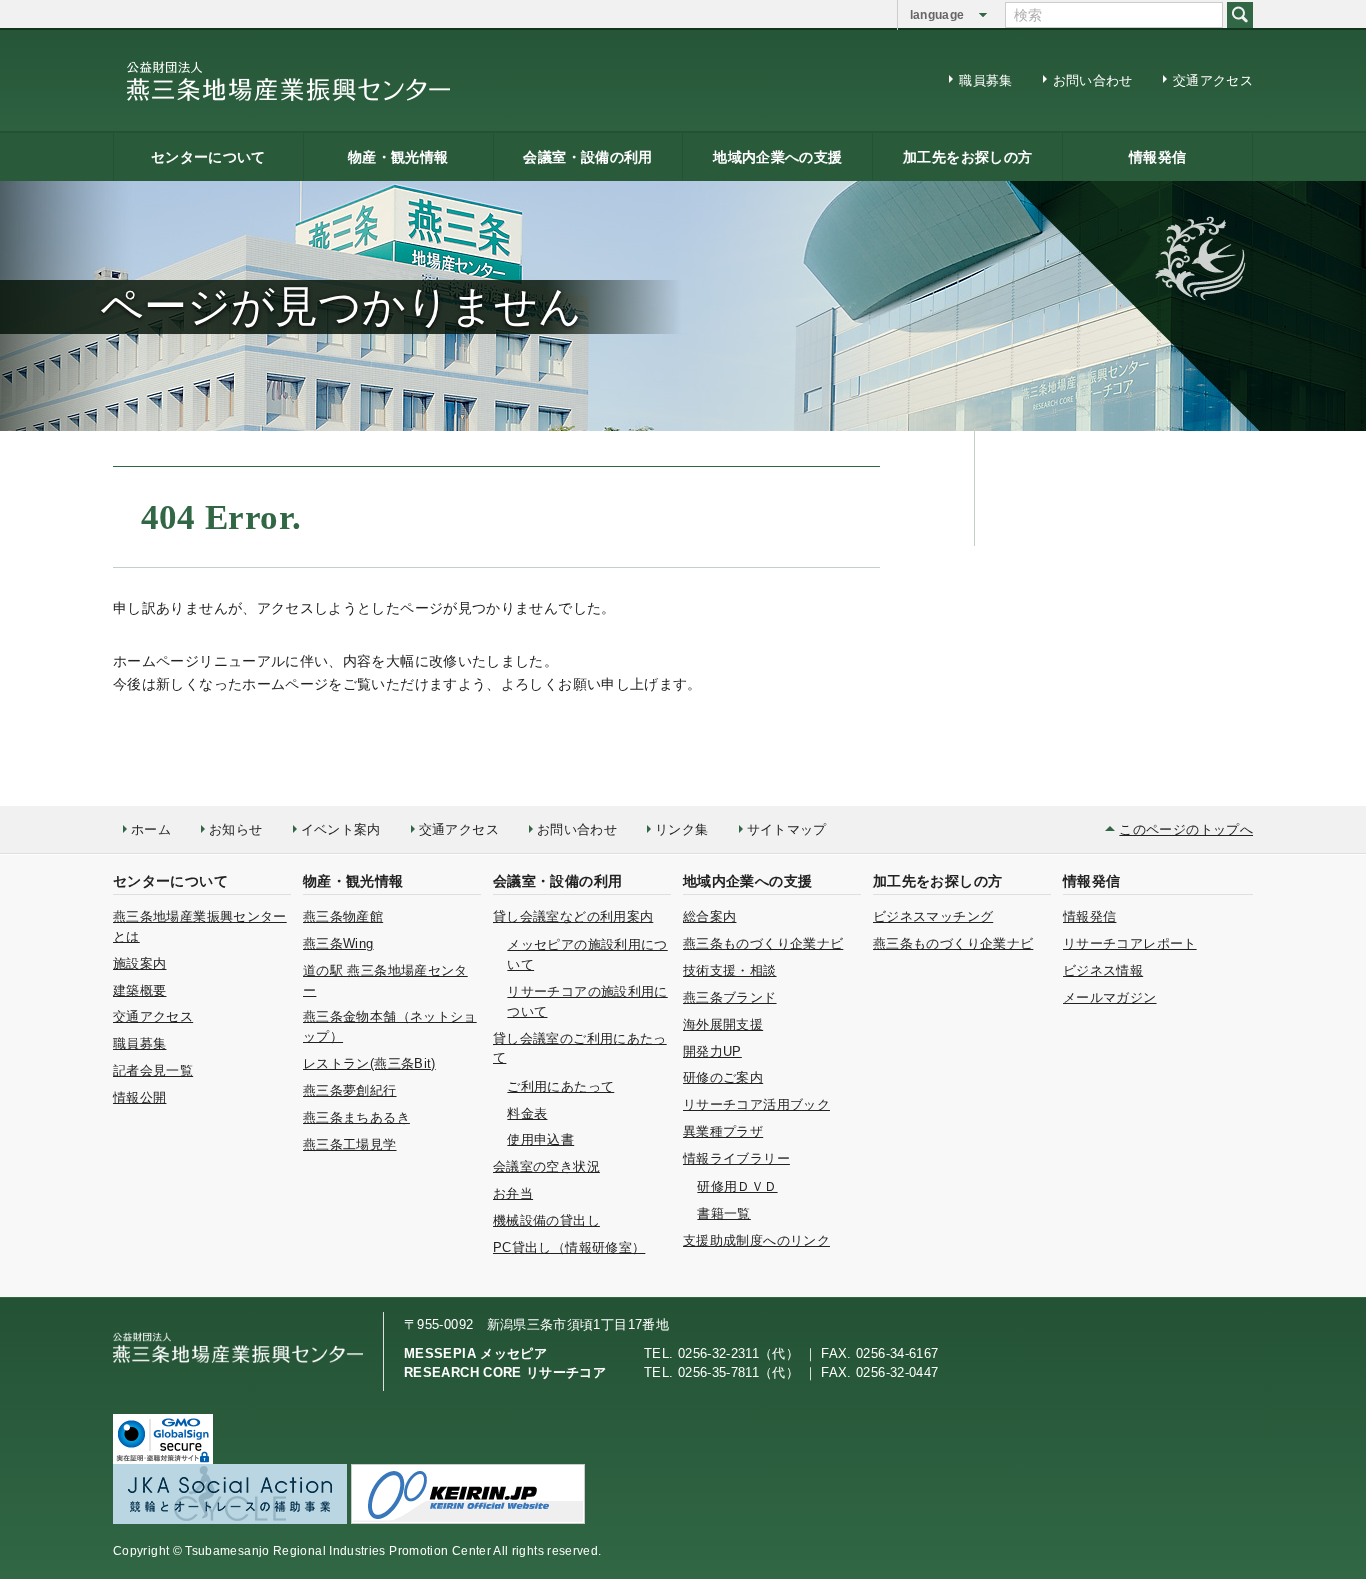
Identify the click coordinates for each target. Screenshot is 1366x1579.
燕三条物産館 (343, 916)
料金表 (527, 1113)
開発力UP (712, 1051)
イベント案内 (341, 829)
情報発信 (1157, 157)
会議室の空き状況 (546, 1166)
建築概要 (139, 990)
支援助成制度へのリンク (756, 1240)
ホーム (151, 829)
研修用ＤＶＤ (737, 1186)
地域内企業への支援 (777, 157)
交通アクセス (1213, 80)
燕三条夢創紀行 (350, 1090)
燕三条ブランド (730, 997)
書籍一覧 (723, 1213)
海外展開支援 (723, 1024)
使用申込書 (540, 1139)
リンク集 (681, 829)
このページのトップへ (1186, 829)
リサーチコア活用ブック (756, 1104)
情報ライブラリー (736, 1158)
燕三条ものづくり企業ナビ (763, 943)
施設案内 (139, 963)
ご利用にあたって (560, 1086)
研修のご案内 (723, 1077)
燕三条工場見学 (350, 1144)
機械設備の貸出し (546, 1220)
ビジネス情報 (1103, 970)
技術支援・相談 (730, 970)
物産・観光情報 (398, 157)
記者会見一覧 (153, 1070)
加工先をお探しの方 (967, 157)
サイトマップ (787, 829)
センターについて (208, 157)
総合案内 (709, 916)
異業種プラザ (723, 1131)
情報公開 (139, 1097)
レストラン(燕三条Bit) (369, 1063)
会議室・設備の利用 (587, 157)
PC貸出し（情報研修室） (569, 1247)
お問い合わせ (1093, 80)
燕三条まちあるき (356, 1117)
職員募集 (985, 80)
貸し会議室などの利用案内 (573, 916)
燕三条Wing (338, 943)
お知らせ (235, 829)
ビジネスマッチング (933, 916)
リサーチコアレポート (1130, 943)
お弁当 (513, 1193)
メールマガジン (1110, 997)
